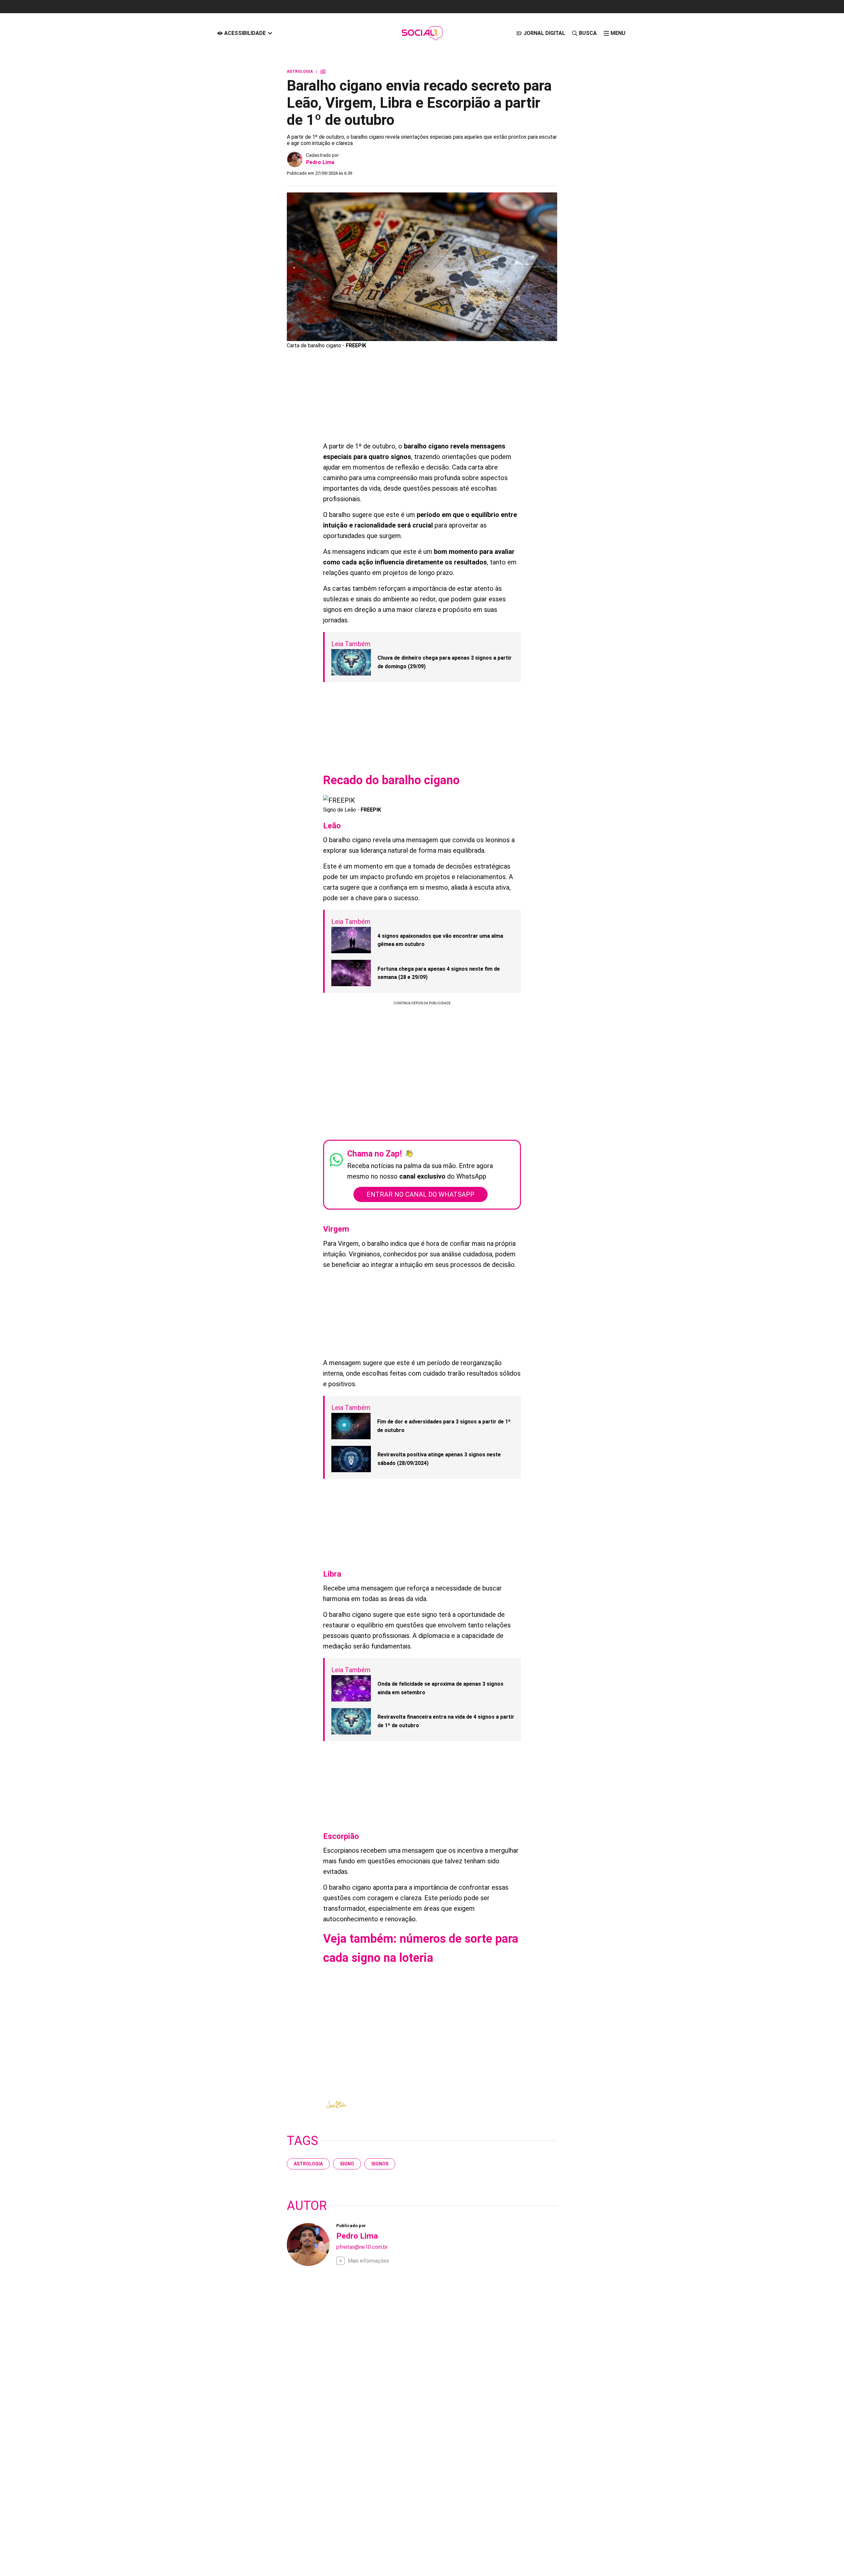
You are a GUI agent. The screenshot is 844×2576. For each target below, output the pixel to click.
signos (380, 2164)
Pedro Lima (320, 162)
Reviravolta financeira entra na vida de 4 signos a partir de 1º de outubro (446, 1721)
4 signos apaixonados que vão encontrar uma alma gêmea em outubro (440, 940)
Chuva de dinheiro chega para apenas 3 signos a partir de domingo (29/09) (445, 662)
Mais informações (368, 2261)
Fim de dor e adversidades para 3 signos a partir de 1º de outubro (444, 1426)
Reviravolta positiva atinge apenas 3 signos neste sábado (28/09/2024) (439, 1459)
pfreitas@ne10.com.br (362, 2247)
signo (347, 2164)
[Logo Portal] (422, 33)
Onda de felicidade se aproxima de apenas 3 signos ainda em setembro (440, 1688)
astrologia (308, 2164)
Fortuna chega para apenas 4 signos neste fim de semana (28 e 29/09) (439, 973)
